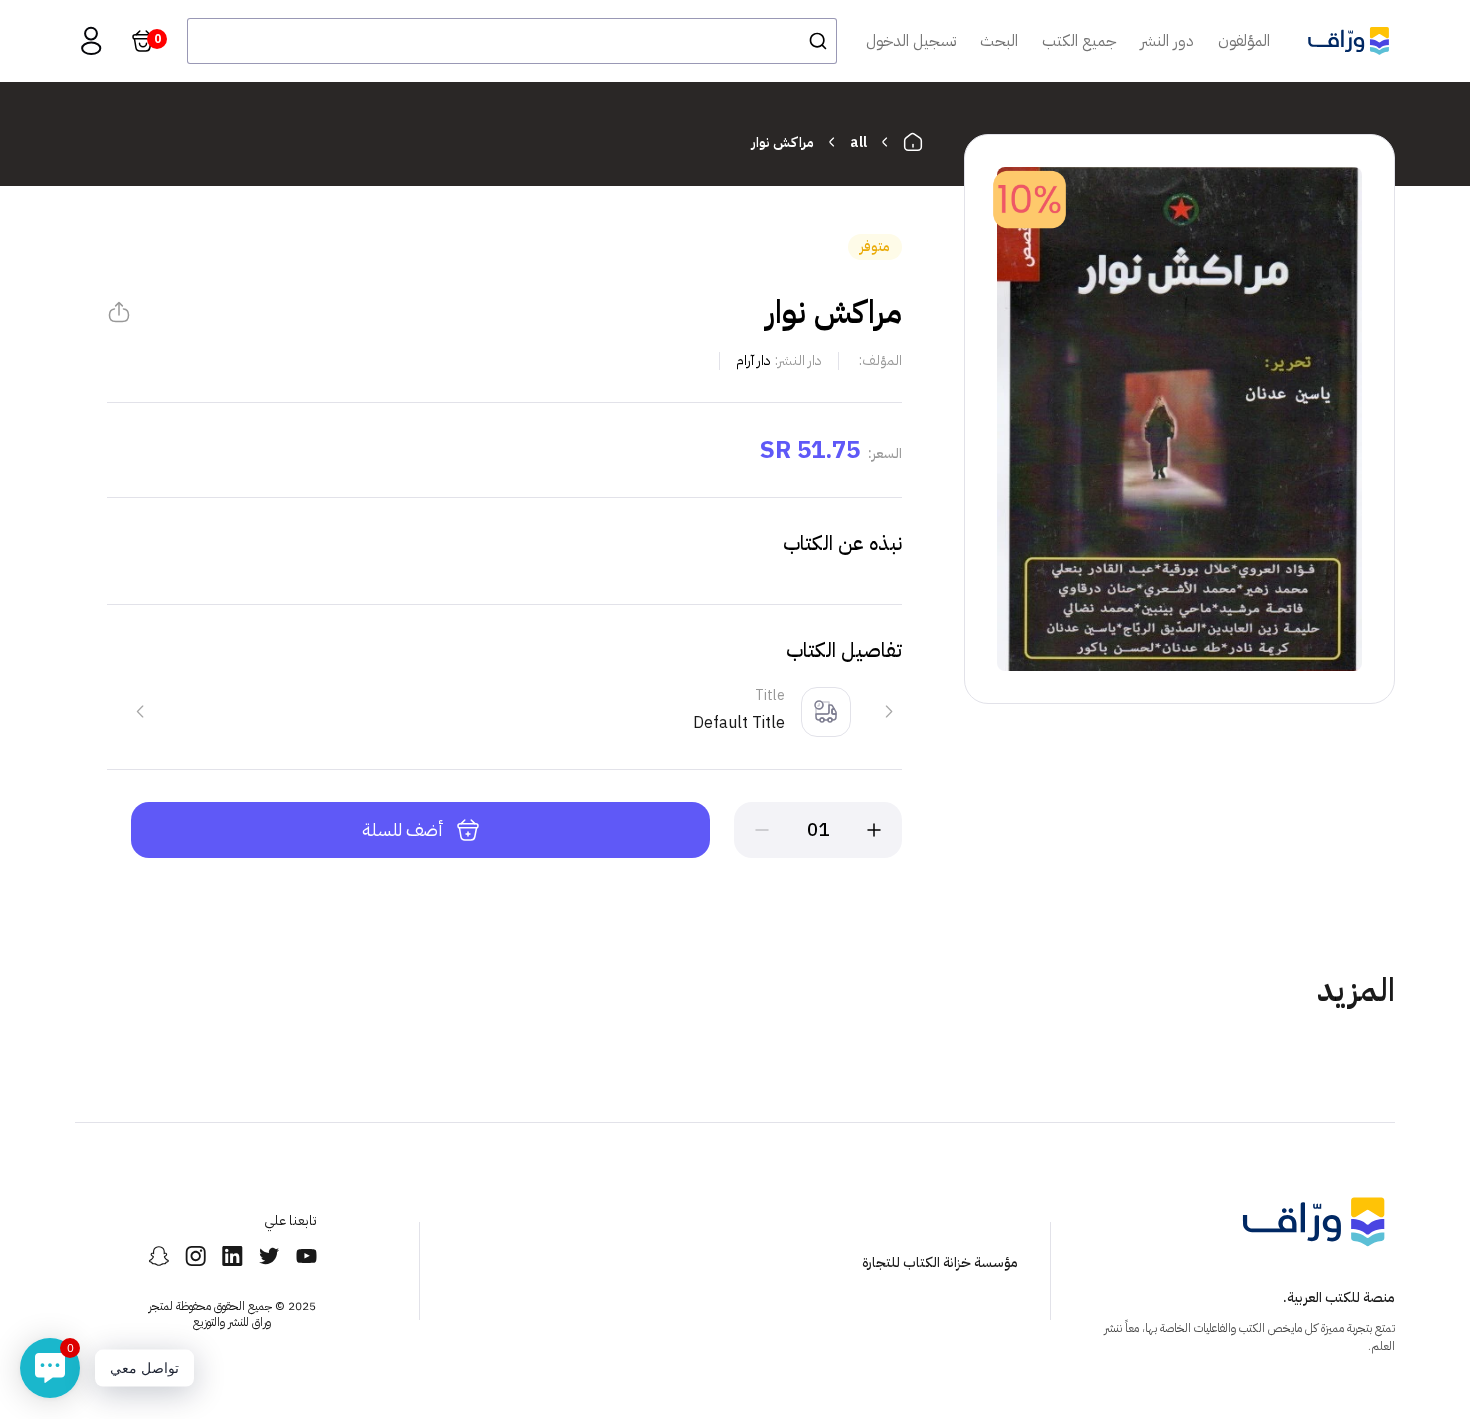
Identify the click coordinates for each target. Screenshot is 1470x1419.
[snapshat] (158, 1256)
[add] (874, 830)
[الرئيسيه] (913, 142)
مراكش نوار (783, 142)
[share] (119, 312)
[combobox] (512, 41)
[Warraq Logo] (1348, 41)
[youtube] (306, 1256)
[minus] (762, 830)
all (858, 142)
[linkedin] (232, 1256)
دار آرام (753, 360)
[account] (91, 41)
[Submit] (812, 41)
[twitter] (269, 1256)
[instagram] (195, 1256)
